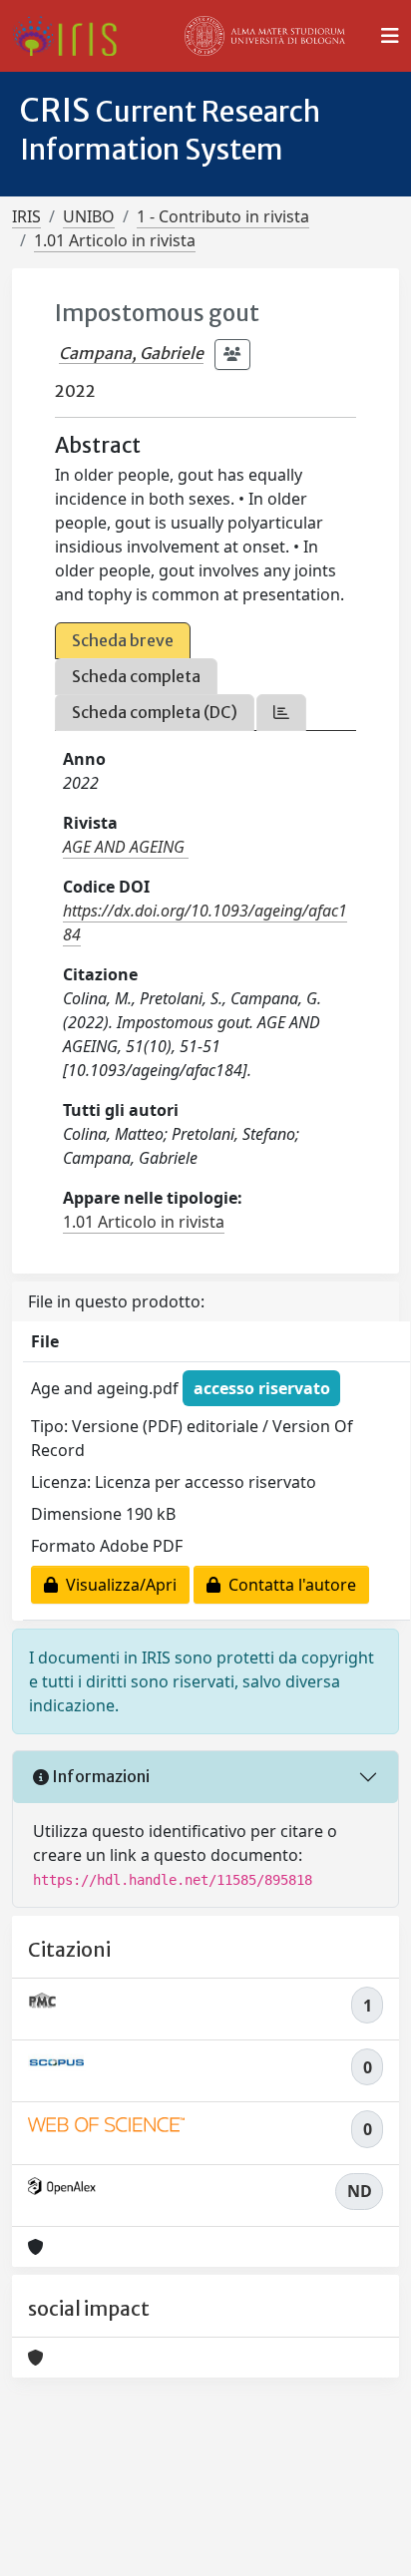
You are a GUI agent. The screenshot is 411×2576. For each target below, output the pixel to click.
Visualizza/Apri (117, 1585)
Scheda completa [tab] (136, 676)
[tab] (281, 713)
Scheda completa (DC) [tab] (155, 712)
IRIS (26, 216)
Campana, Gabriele (131, 353)
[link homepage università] (265, 36)
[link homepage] (72, 36)
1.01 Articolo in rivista (115, 240)
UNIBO (89, 216)
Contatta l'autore (288, 1585)
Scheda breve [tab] (123, 640)
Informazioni (99, 1776)
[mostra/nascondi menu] (390, 36)
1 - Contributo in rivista (223, 216)
